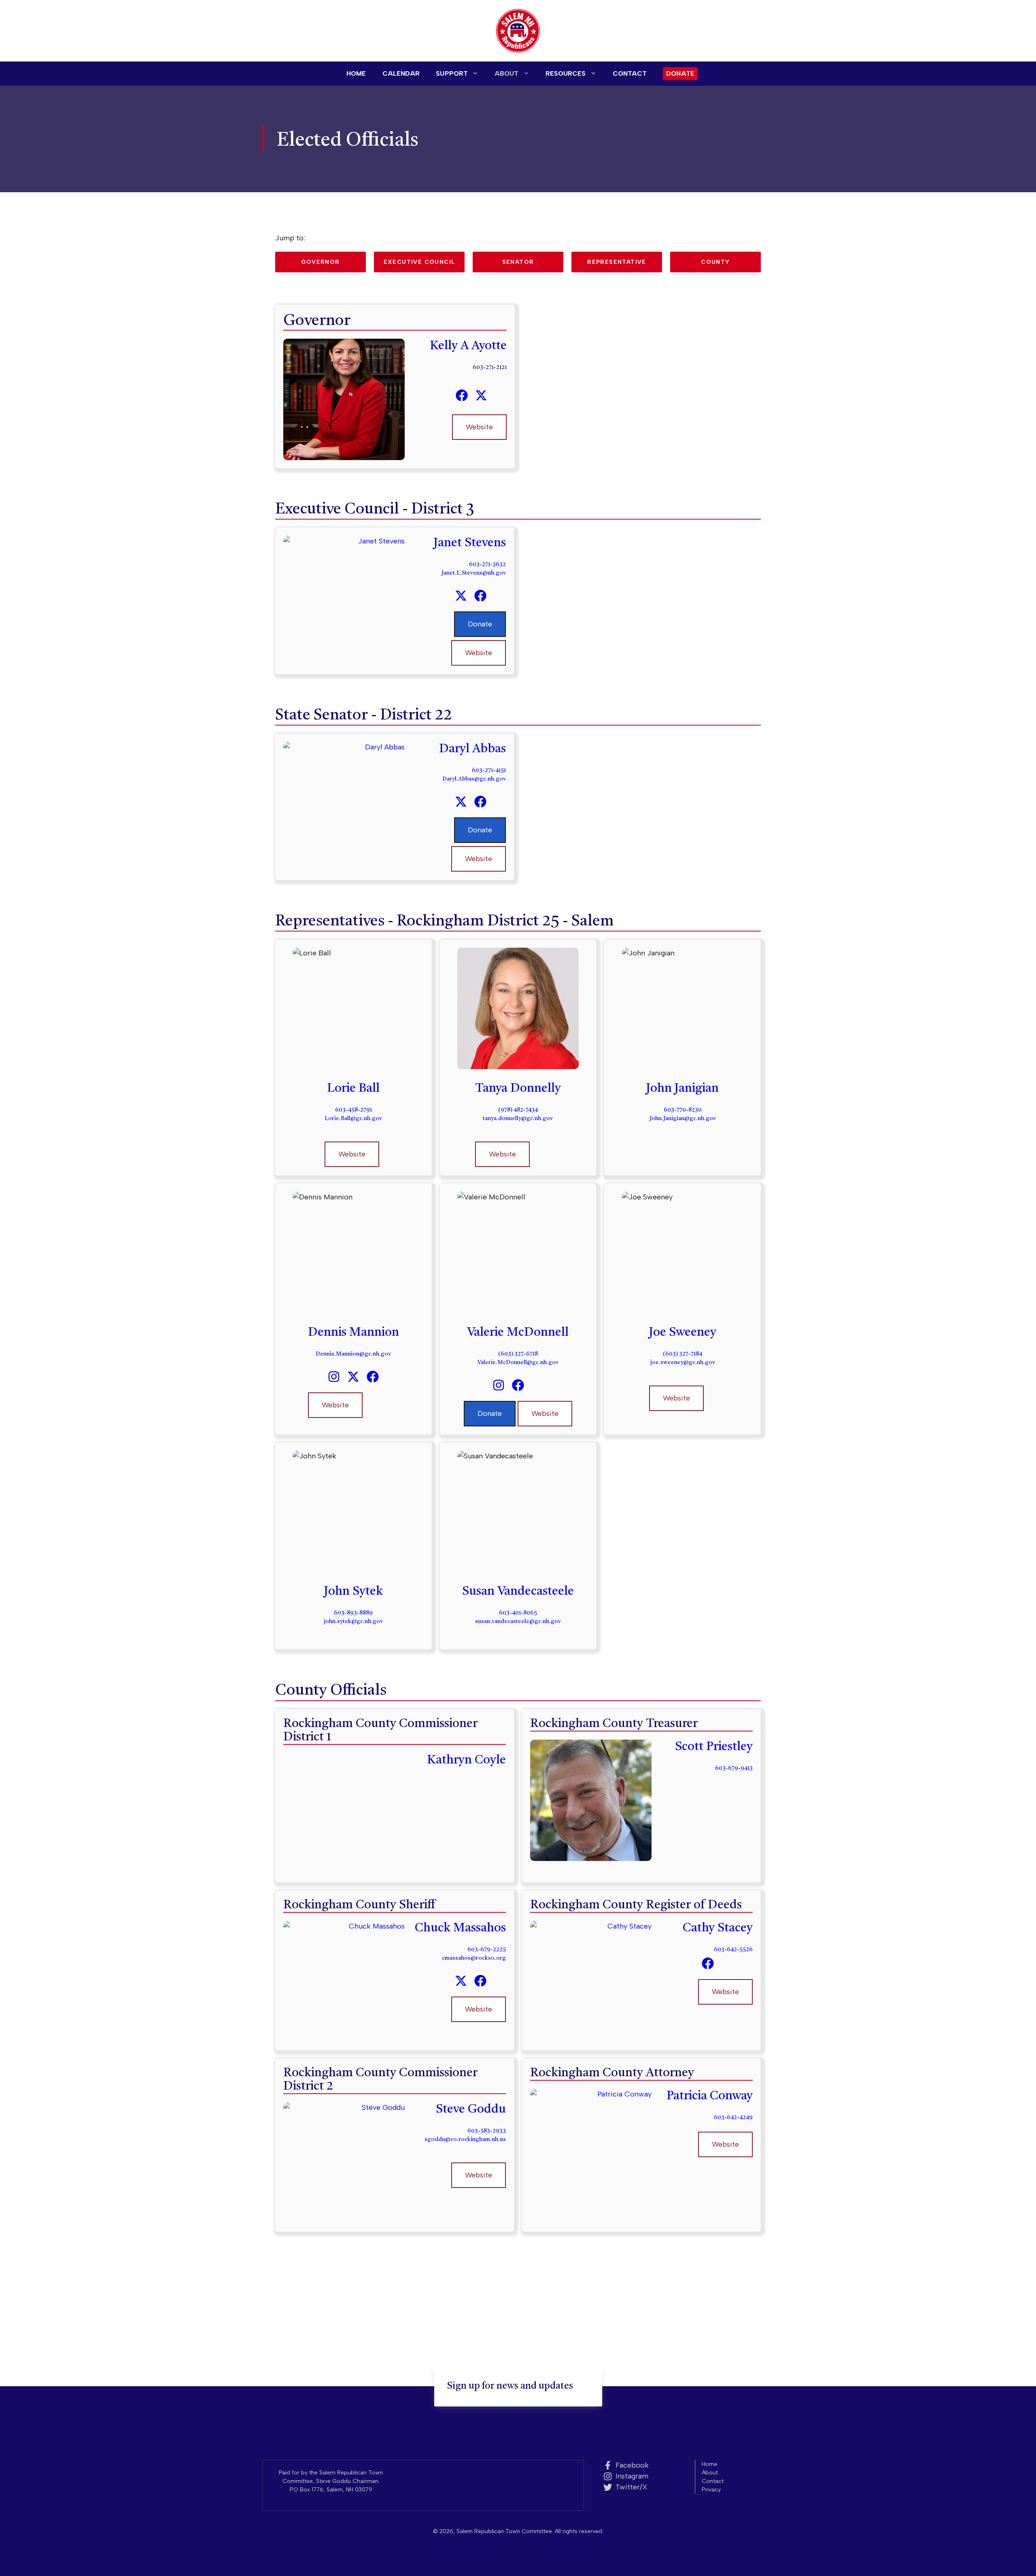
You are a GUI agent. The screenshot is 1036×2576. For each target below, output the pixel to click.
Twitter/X (632, 2487)
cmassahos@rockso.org (474, 1958)
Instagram (632, 2476)
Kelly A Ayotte (468, 346)
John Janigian (683, 1089)
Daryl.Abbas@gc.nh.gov (474, 779)
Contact (630, 73)
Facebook (632, 2465)
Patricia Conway (710, 2096)
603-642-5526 (733, 1950)
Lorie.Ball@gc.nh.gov (353, 1118)
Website (479, 427)
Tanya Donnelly (518, 1089)
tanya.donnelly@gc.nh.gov (518, 1118)
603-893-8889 (353, 1613)
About (507, 73)
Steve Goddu (471, 2109)
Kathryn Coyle (466, 1760)
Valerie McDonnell (518, 1333)
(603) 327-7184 (683, 1354)
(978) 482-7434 (518, 1110)
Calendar (401, 73)
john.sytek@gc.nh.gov (353, 1621)
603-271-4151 (489, 770)
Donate (680, 73)
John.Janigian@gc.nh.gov (683, 1118)
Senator (518, 262)
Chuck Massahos (460, 1928)
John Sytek (353, 1591)
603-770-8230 (683, 1110)
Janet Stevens (470, 543)
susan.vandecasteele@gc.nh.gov (518, 1621)
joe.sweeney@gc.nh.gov (683, 1362)
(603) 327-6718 (518, 1354)
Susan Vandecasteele (518, 1591)
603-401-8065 (518, 1613)
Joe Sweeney (683, 1333)
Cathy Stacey (718, 1928)
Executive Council (419, 262)
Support (452, 73)
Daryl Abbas (472, 749)
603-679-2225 (487, 1950)
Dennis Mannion (353, 1333)
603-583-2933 (487, 2131)
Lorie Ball (353, 1089)
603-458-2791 (353, 1110)
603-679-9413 (734, 1768)
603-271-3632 (487, 564)
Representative (617, 262)
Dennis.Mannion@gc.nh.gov (353, 1354)
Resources (566, 73)
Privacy (711, 2490)
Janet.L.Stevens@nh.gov (474, 573)
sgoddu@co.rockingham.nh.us (465, 2139)
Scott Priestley (714, 1747)
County (715, 262)
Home (356, 73)
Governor (320, 262)
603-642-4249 (733, 2118)
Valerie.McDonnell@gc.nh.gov (518, 1362)
